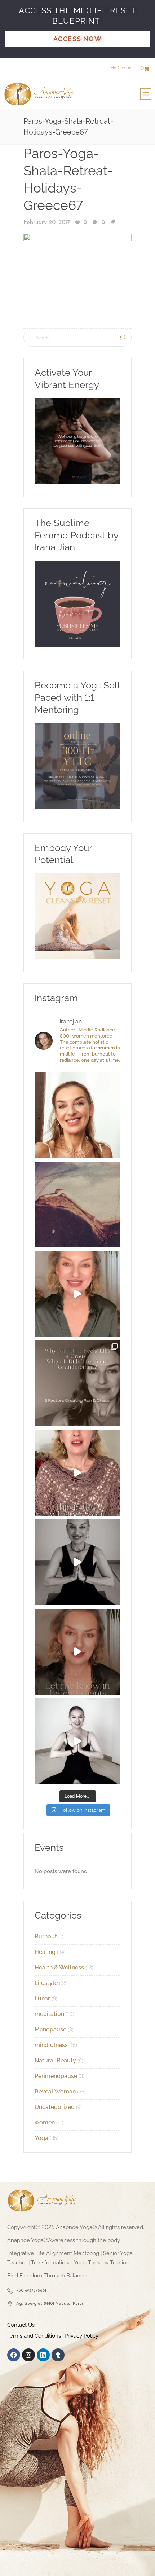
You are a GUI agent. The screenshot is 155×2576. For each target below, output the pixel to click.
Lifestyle (46, 1983)
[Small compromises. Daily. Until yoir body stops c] (77, 1652)
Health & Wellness (59, 1967)
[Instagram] (28, 2355)
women (45, 2123)
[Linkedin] (43, 2355)
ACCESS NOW (77, 39)
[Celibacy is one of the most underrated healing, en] (77, 1205)
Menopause (50, 2029)
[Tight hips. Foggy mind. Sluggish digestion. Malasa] (77, 1562)
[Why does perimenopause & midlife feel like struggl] (77, 1383)
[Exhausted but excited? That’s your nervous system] (77, 1294)
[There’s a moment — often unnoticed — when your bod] (77, 1473)
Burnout (46, 1936)
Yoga (41, 2138)
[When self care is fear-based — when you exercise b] (77, 1115)
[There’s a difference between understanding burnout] (77, 1741)
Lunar (42, 1998)
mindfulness (51, 2045)
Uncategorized (55, 2107)
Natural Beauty (55, 2060)
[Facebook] (14, 2355)
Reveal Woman (55, 2091)
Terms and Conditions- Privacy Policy (53, 2336)
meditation (49, 2014)
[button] (146, 94)
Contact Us (21, 2325)
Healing (45, 1952)
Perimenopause (56, 2076)
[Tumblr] (58, 2355)
